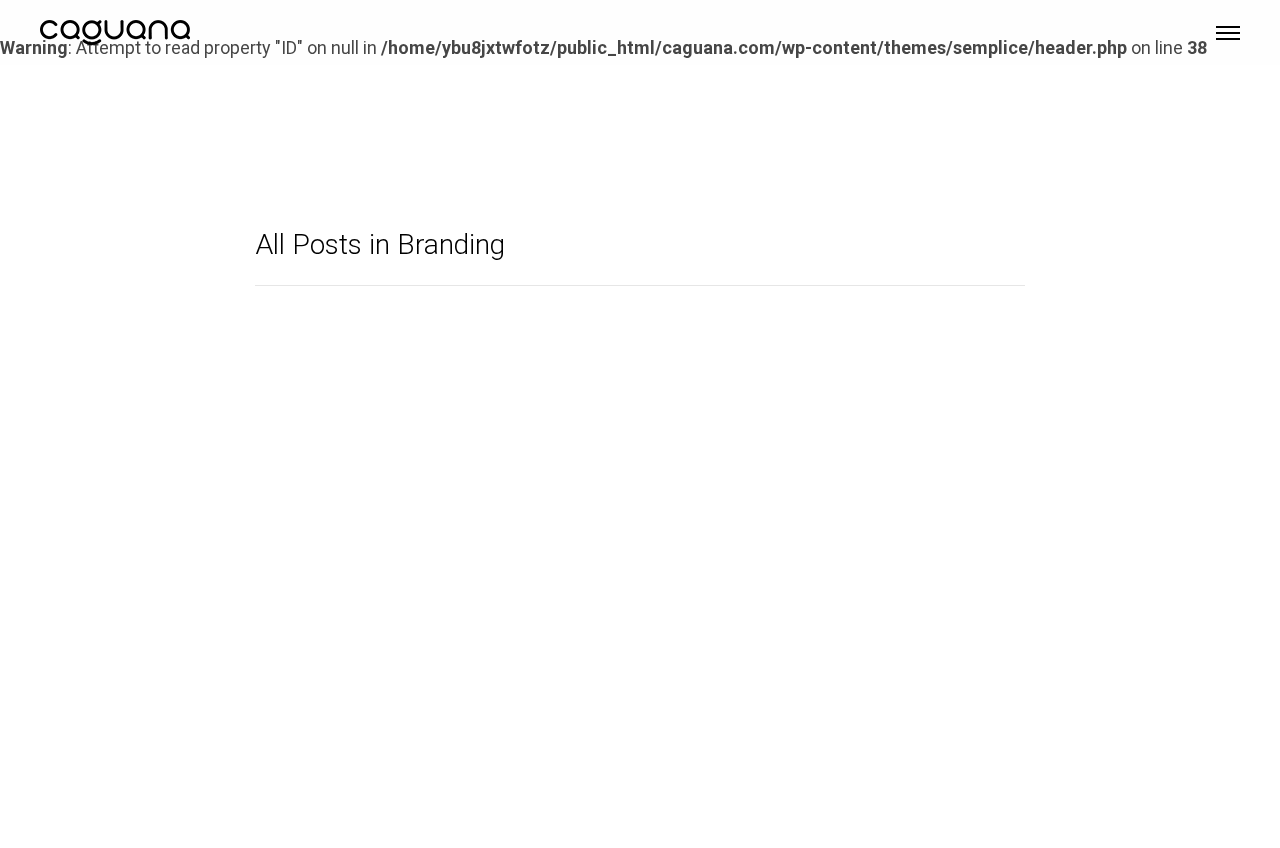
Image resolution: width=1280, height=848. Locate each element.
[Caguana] (115, 30)
